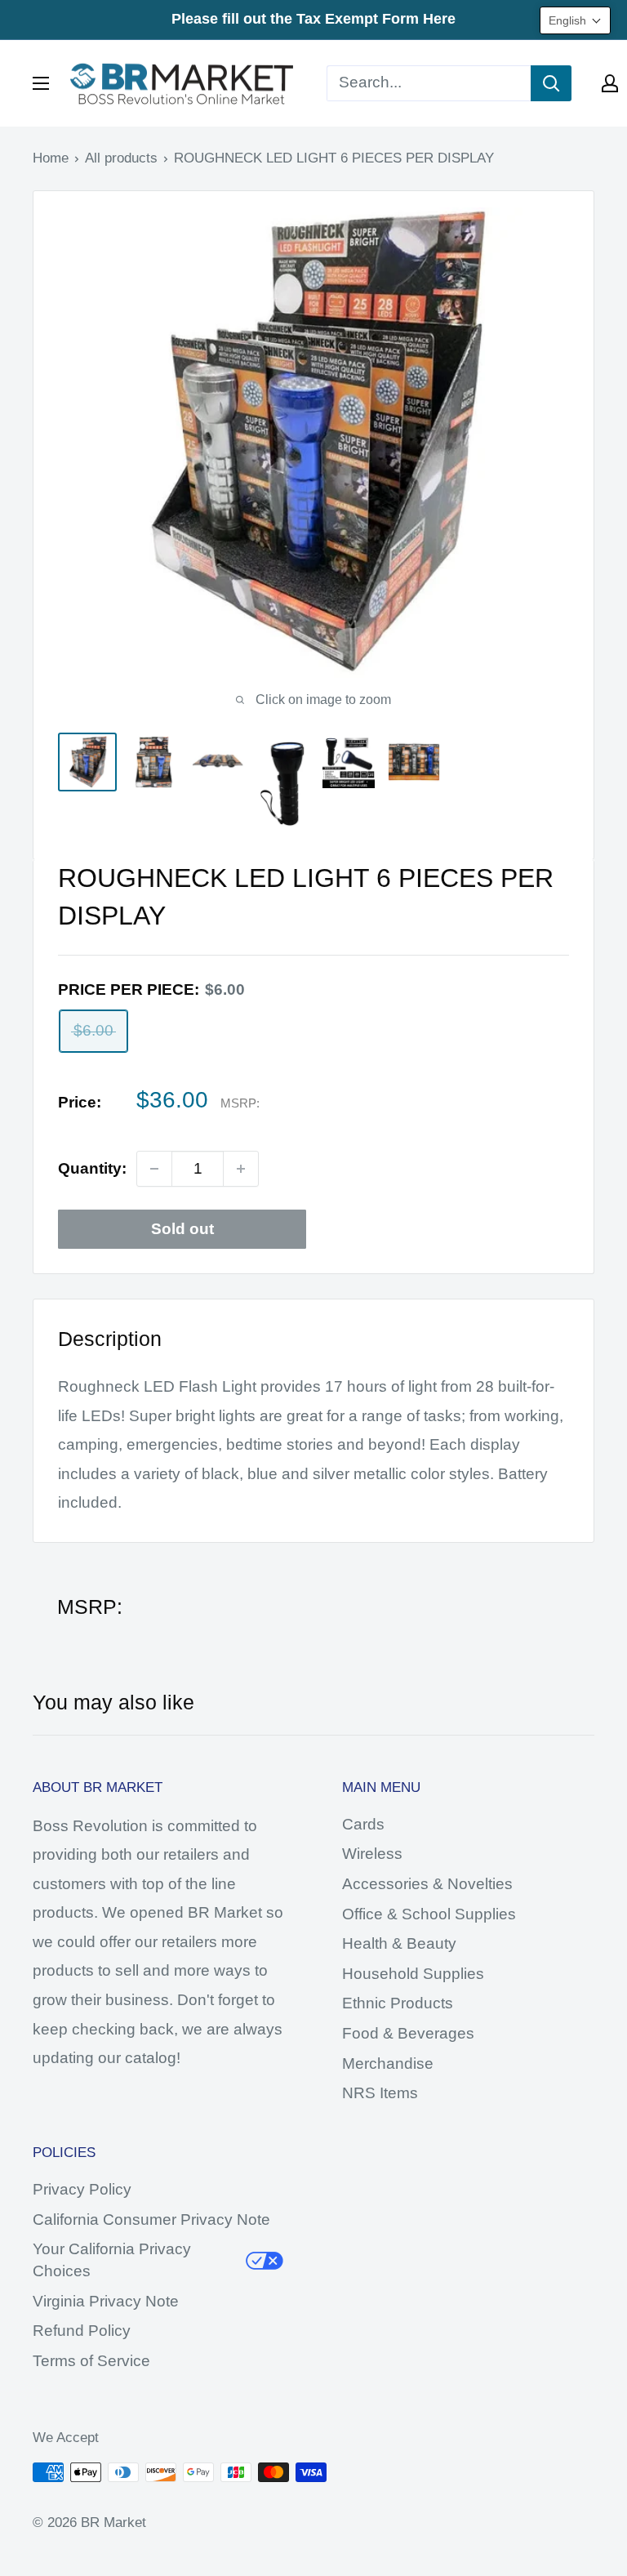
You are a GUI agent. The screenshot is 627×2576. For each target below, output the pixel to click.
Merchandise (388, 2063)
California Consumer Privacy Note (151, 2219)
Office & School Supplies (429, 1914)
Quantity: (92, 1168)
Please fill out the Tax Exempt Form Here (313, 19)
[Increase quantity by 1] (241, 1169)
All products (121, 158)
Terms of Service (91, 2361)
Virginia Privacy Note (106, 2301)
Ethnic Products (398, 2003)
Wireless (372, 1854)
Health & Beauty (399, 1943)
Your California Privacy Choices (112, 2260)
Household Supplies (413, 1974)
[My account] (610, 83)
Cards (363, 1824)
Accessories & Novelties (427, 1884)
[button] (575, 20)
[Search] (551, 83)
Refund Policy (82, 2331)
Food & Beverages (408, 2033)
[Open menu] (41, 83)
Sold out (182, 1229)
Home (51, 158)
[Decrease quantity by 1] (154, 1169)
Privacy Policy (82, 2189)
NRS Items (380, 2093)
